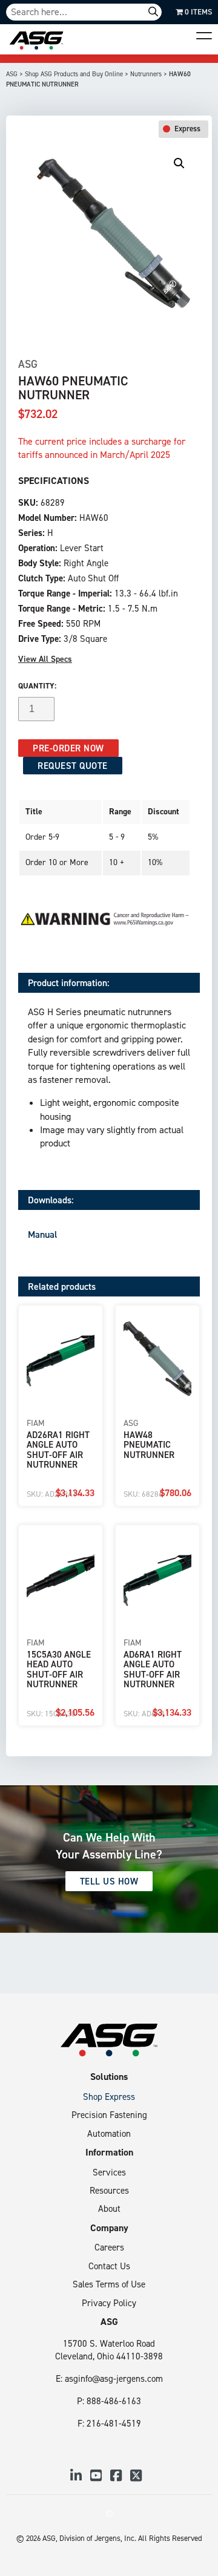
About (109, 2208)
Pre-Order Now (68, 748)
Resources (109, 2190)
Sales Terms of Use (109, 2284)
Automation (109, 2133)
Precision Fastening (109, 2115)
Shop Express (109, 2097)
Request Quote (73, 766)
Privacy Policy (109, 2303)
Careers (109, 2247)
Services (109, 2172)
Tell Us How (109, 1881)
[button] (179, 163)
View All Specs (45, 659)
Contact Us (109, 2266)
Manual (43, 1234)
